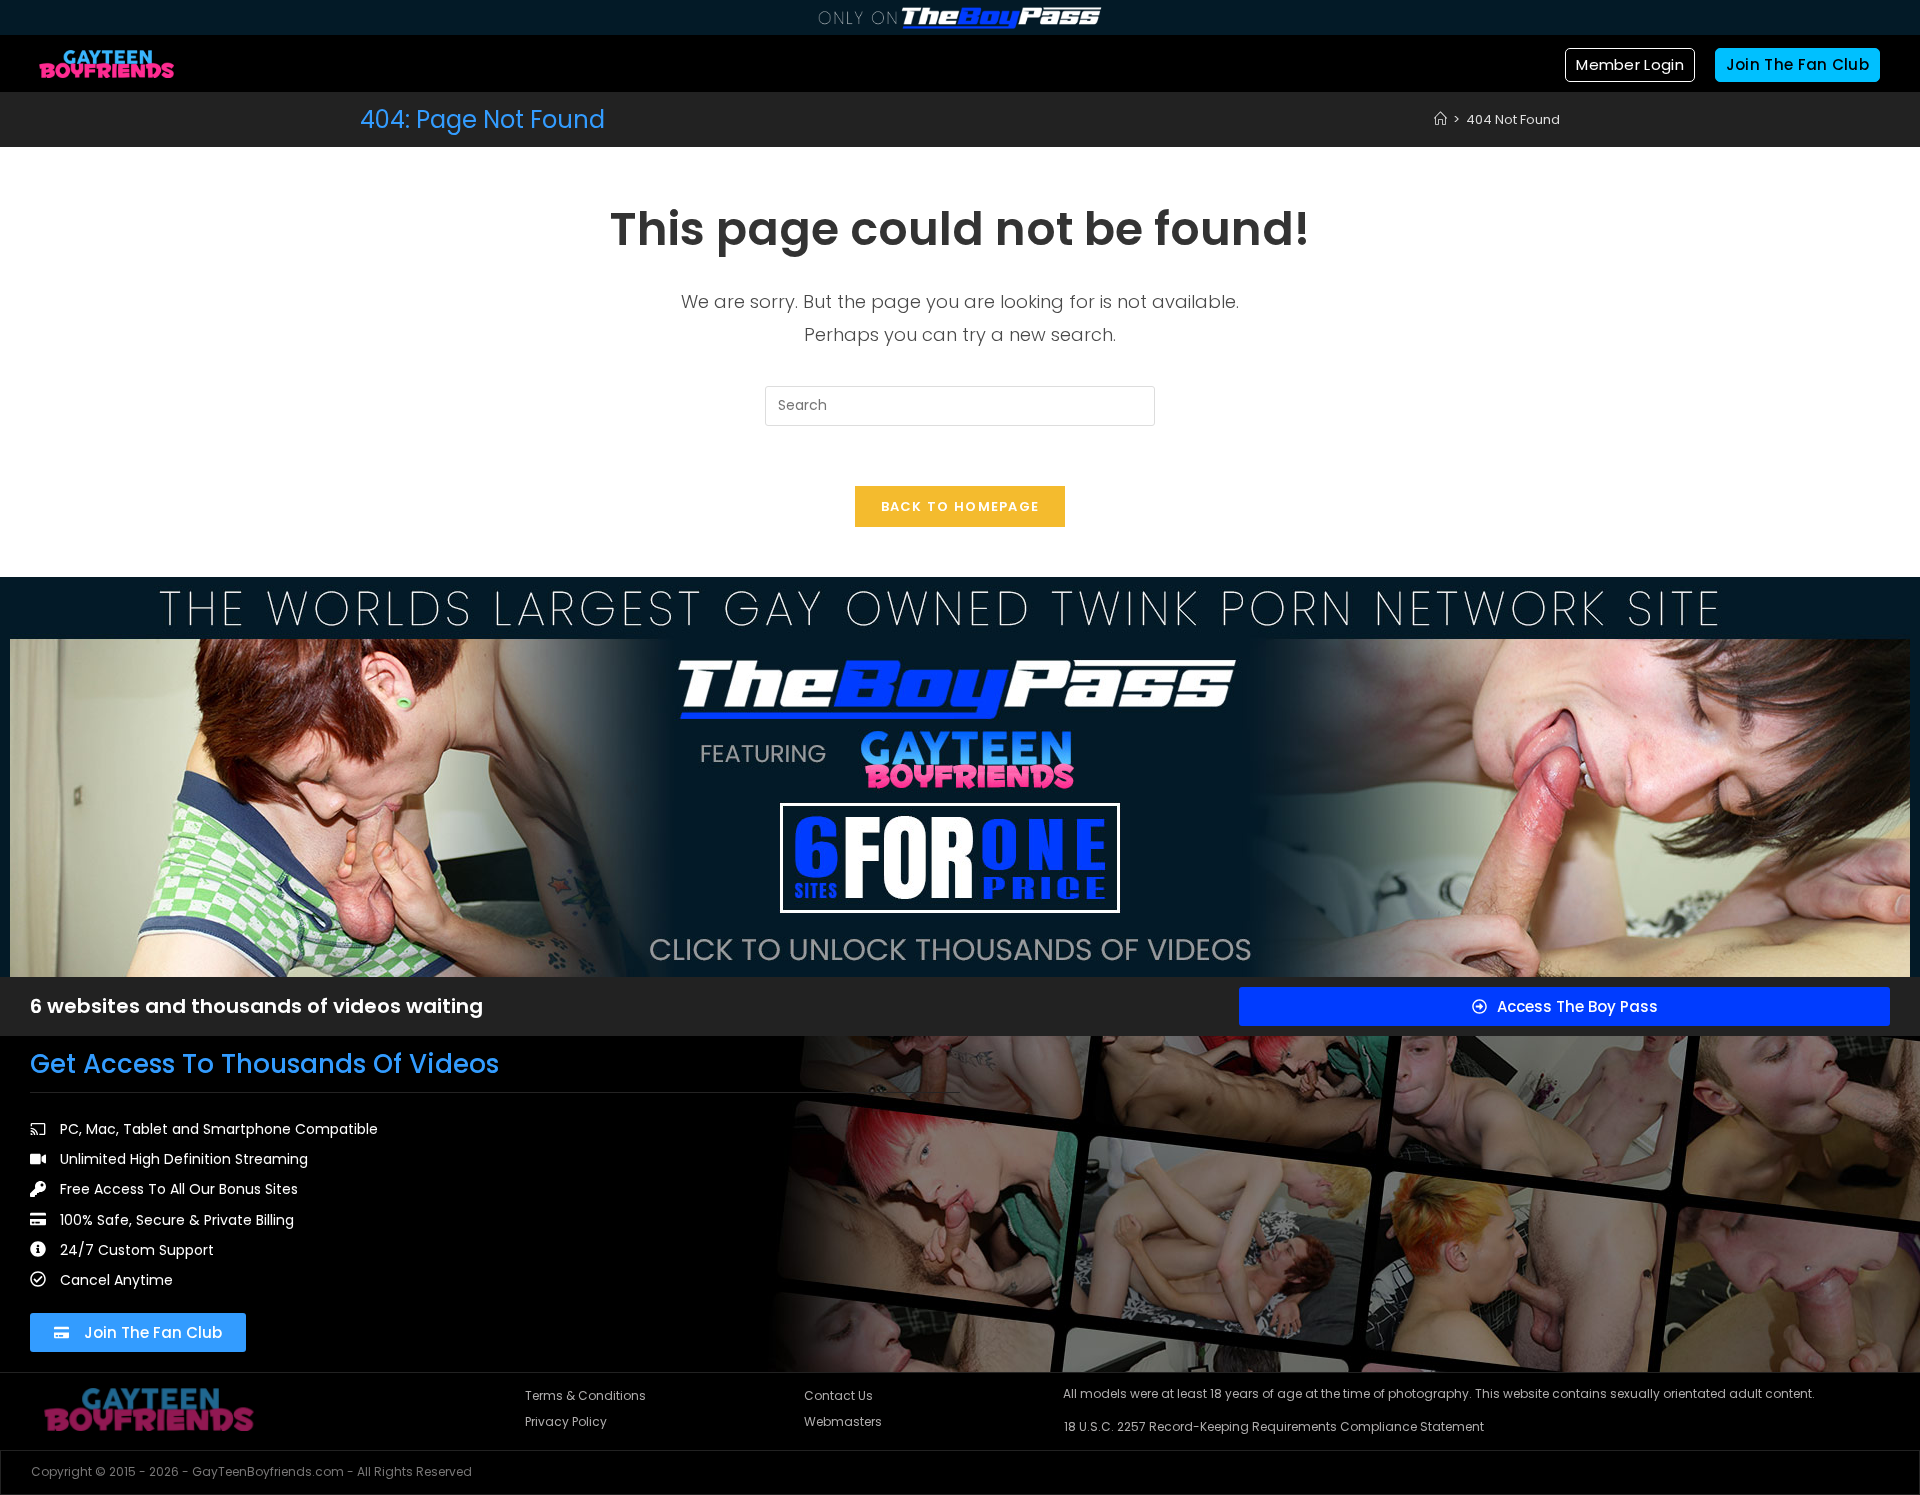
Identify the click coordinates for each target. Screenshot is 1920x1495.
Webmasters (843, 1421)
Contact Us (838, 1395)
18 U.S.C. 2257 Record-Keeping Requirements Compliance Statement (1274, 1426)
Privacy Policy (566, 1421)
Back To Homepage (960, 506)
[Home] (1440, 119)
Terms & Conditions (585, 1395)
